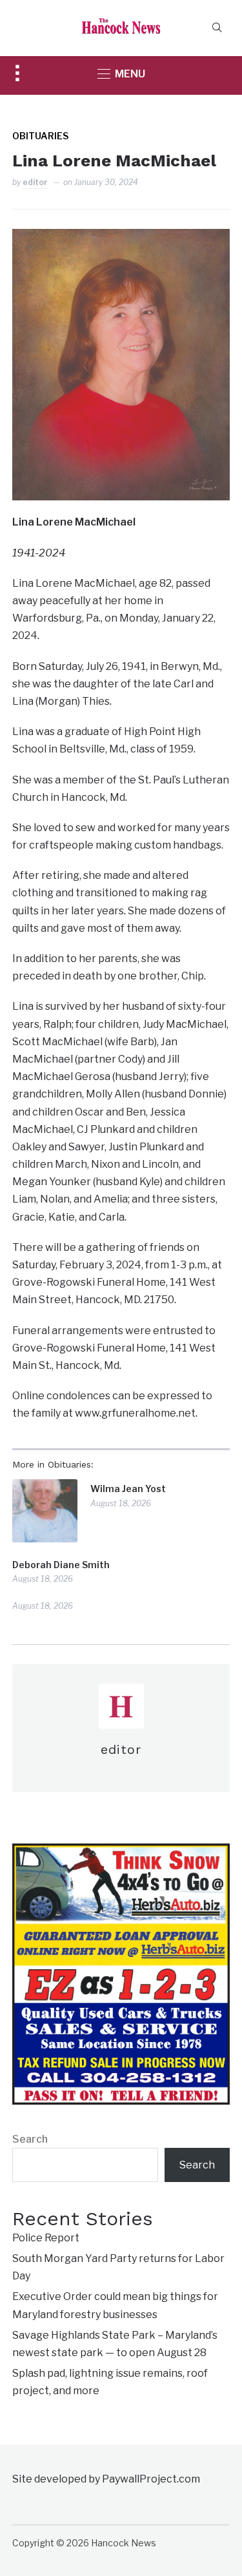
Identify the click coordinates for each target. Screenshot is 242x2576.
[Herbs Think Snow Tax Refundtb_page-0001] (121, 1852)
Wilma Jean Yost (128, 1489)
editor (35, 182)
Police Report (46, 2238)
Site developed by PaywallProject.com (106, 2479)
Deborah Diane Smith (61, 1565)
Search (30, 2139)
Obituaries (40, 136)
